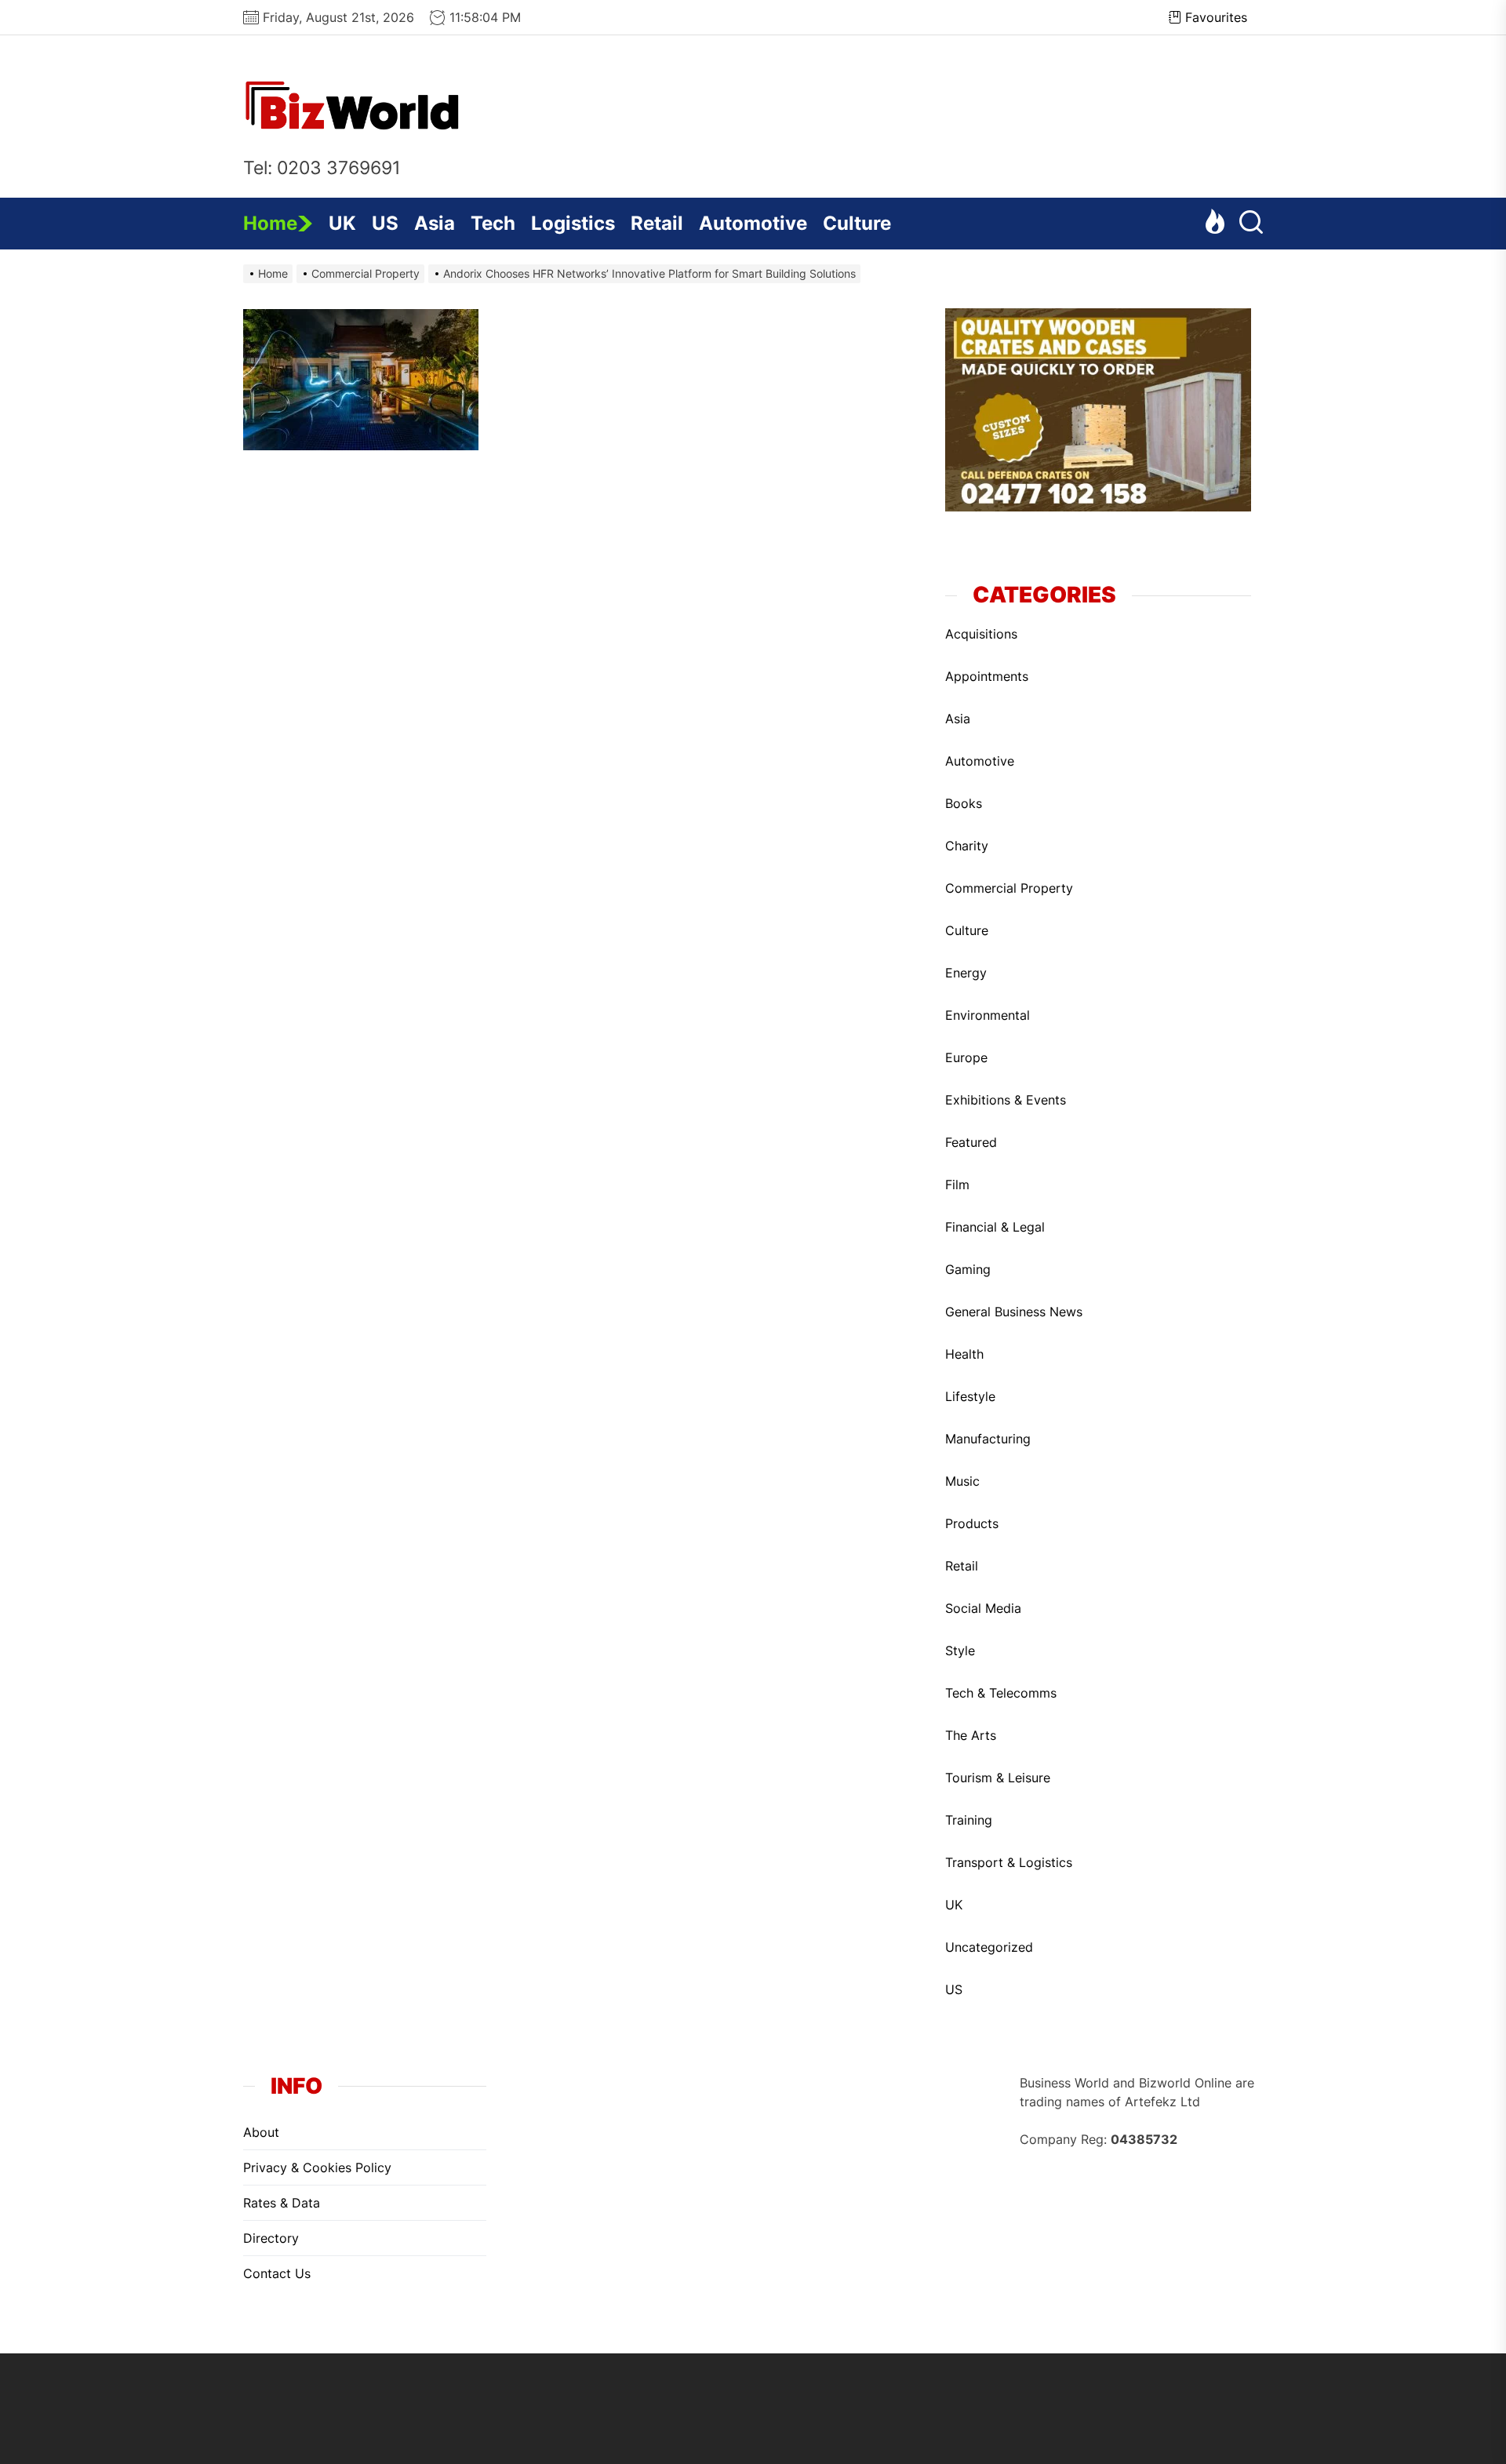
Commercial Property (1009, 888)
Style (960, 1651)
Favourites (1216, 17)
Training (969, 1820)
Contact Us (277, 2273)
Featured (971, 1142)
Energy (966, 973)
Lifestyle (970, 1396)
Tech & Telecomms (1001, 1693)
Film (957, 1185)
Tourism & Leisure (998, 1778)
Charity (967, 846)
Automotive (753, 223)
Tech (493, 223)
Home (270, 223)
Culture (857, 223)
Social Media (983, 1608)
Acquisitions (981, 634)
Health (964, 1354)
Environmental (988, 1015)
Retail (657, 223)
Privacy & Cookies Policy (317, 2167)
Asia (435, 223)
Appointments (987, 676)
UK (342, 223)
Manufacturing (988, 1439)
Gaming (968, 1269)
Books (964, 803)
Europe (966, 1057)
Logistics (573, 223)
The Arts (971, 1735)
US (385, 223)
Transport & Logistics (1009, 1862)
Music (962, 1481)
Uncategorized (989, 1947)
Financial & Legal (995, 1227)
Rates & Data (282, 2203)
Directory (271, 2238)
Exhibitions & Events (1006, 1100)
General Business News (1014, 1312)
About (261, 2132)
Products (972, 1523)
